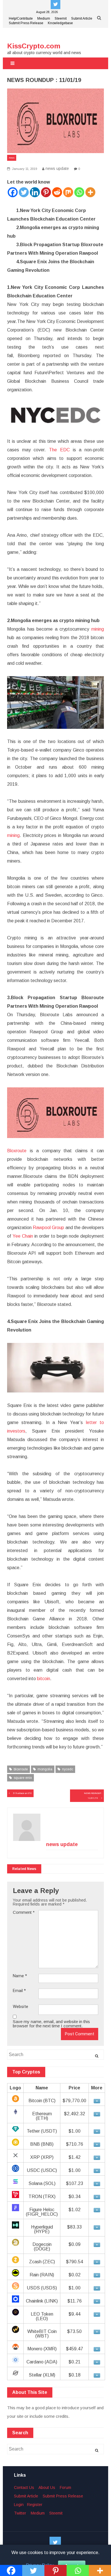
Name (20, 1976)
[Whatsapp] (79, 192)
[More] (90, 192)
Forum (65, 2487)
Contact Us (24, 2487)
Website (20, 2007)
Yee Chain (23, 1236)
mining (96, 629)
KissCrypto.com (34, 46)
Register (35, 2505)
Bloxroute (17, 1151)
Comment (24, 1912)
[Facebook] (13, 192)
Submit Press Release (26, 23)
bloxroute (21, 1769)
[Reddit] (57, 192)
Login (19, 2505)
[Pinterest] (46, 192)
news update (57, 168)
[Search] (97, 2056)
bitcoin (44, 1679)
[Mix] (68, 192)
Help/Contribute (21, 18)
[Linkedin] (35, 192)
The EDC (59, 450)
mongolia (45, 1769)
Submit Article (82, 18)
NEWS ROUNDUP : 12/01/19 (93, 1796)
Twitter (20, 2513)
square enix (23, 1778)
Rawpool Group (48, 1228)
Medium (44, 18)
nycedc (68, 1769)
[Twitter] (24, 192)
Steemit (61, 18)
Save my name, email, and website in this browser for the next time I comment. (51, 2024)
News (12, 158)
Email (19, 1991)
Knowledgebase (60, 23)
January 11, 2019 (24, 169)
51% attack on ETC (22, 1793)
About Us (47, 2487)
